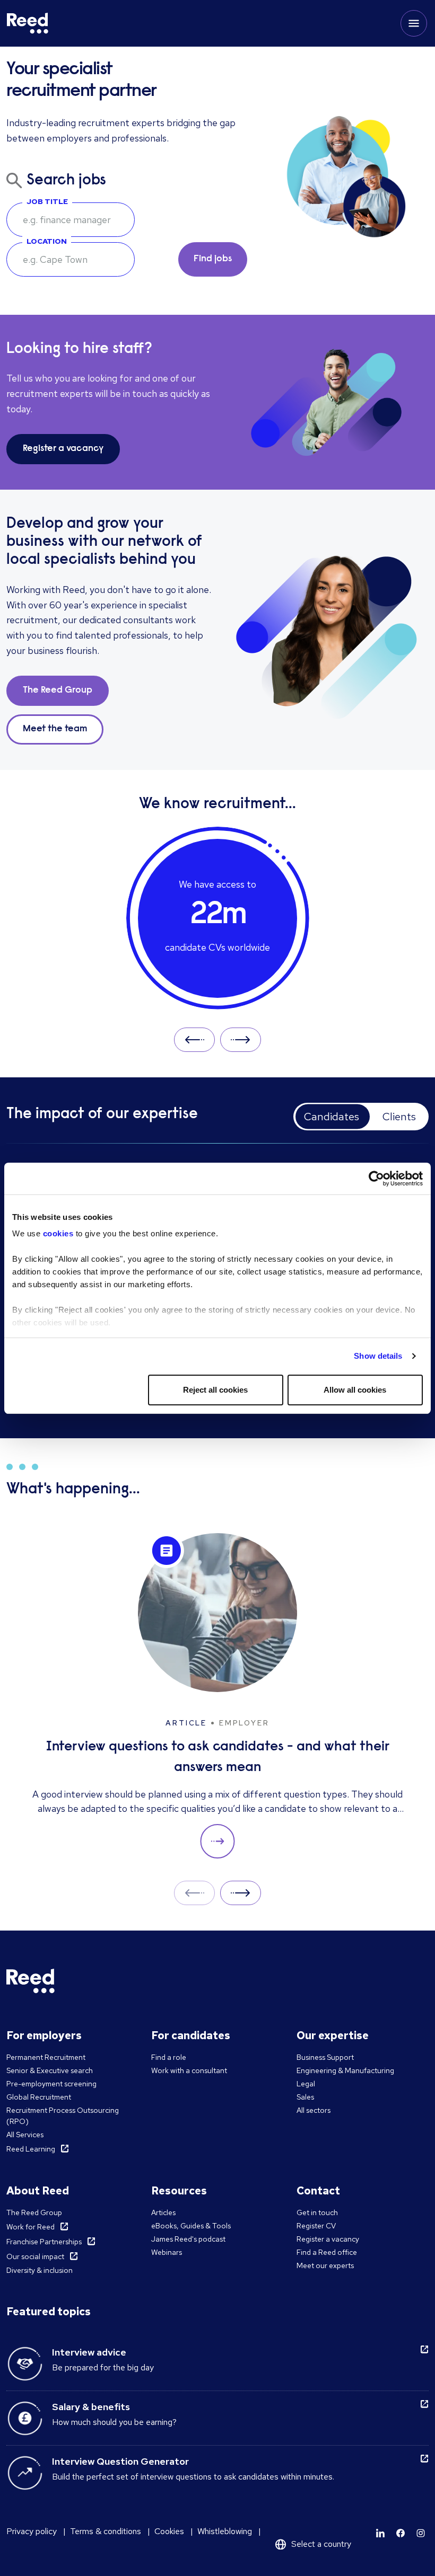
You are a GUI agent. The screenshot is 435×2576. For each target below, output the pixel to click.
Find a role (169, 2057)
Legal (306, 2084)
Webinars (167, 2252)
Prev (194, 1039)
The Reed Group (34, 2212)
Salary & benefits (91, 2407)
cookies (59, 1233)
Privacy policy (32, 2531)
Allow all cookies (355, 1390)
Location (47, 241)
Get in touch (317, 2212)
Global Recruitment (39, 2097)
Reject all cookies (215, 1390)
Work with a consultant (189, 2070)
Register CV (316, 2226)
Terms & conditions (106, 2531)
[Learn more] (380, 2533)
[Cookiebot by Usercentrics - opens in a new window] (376, 1179)
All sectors (314, 2110)
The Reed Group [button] (58, 691)
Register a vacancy (328, 2239)
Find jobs (213, 259)
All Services (25, 2135)
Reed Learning (31, 2149)
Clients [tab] (399, 1117)
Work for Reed (31, 2227)
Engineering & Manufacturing (345, 2070)
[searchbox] (71, 220)
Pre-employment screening (51, 2084)
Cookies (169, 2531)
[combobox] (71, 259)
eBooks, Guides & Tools (191, 2226)
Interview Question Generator (120, 2461)
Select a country (321, 2544)
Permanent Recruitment (46, 2057)
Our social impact (35, 2256)
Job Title (47, 201)
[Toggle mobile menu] (414, 23)
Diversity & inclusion (40, 2270)
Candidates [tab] (332, 1117)
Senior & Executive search (50, 2070)
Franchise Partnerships (44, 2242)
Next (241, 1039)
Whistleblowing (225, 2531)
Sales (305, 2097)
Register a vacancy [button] (63, 449)
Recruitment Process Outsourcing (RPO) (63, 2116)
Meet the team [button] (55, 729)
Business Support (325, 2057)
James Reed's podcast (188, 2239)
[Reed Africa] (28, 23)
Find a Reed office (327, 2252)
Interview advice (89, 2352)
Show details (378, 1356)
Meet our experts (325, 2265)
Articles (163, 2212)
